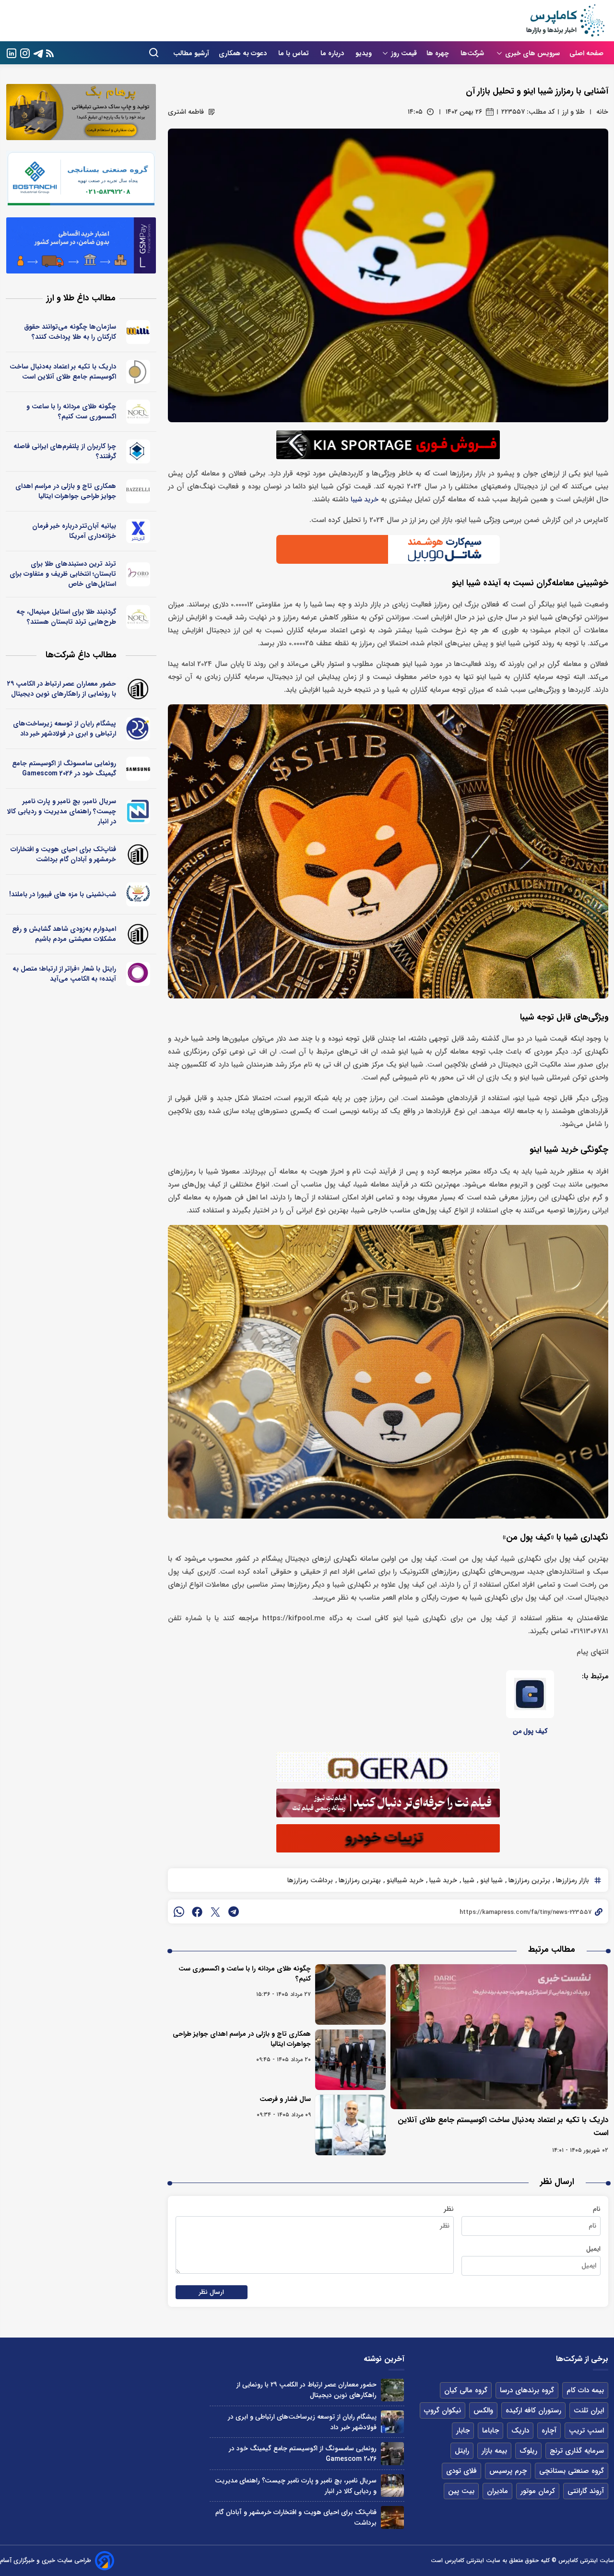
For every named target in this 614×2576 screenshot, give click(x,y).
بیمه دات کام (585, 2390)
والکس (483, 2410)
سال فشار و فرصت (285, 2099)
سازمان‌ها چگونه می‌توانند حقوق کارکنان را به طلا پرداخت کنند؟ (70, 332)
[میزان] (138, 812)
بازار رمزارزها (572, 1880)
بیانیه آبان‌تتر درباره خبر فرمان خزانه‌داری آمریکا (74, 531)
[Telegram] (38, 53)
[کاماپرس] (565, 21)
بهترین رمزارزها (359, 1880)
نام (597, 2209)
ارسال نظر (212, 2292)
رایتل (462, 2451)
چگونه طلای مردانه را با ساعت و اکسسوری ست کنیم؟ (245, 1974)
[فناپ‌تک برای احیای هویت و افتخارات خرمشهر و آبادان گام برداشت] (392, 2517)
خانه (602, 112)
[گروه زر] (138, 894)
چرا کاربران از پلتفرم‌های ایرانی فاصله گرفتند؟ (65, 451)
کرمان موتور (538, 2491)
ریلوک (528, 2451)
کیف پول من (530, 1731)
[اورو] (138, 574)
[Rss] (50, 53)
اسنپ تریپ (586, 2431)
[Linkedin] (12, 53)
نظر (449, 2209)
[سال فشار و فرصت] (350, 2125)
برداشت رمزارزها (310, 1880)
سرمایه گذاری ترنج (577, 2451)
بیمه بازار (494, 2451)
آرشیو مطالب (191, 53)
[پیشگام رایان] (138, 729)
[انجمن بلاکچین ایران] (138, 451)
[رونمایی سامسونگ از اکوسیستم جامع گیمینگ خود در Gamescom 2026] (392, 2453)
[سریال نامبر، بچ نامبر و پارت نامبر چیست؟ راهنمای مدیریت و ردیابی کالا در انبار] (392, 2486)
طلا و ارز (573, 112)
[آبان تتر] (138, 531)
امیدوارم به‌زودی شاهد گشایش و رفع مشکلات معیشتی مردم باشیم (64, 934)
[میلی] (138, 332)
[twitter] (215, 1911)
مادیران (497, 2491)
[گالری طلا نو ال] (138, 412)
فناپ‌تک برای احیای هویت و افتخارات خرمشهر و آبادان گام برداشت (63, 854)
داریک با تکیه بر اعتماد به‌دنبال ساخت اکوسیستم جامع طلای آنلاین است (63, 372)
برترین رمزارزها (528, 1880)
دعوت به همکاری (244, 53)
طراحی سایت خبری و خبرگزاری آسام (46, 2560)
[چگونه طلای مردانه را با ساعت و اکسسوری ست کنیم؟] (350, 1994)
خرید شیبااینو (404, 1880)
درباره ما (333, 53)
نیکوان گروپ (443, 2410)
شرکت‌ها (473, 53)
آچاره (549, 2431)
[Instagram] (25, 53)
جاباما (490, 2431)
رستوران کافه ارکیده (533, 2410)
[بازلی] (138, 491)
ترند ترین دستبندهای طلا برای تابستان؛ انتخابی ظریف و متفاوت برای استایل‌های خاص (63, 574)
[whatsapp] (179, 1911)
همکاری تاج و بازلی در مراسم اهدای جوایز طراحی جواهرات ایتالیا (242, 2039)
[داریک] (138, 372)
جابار (463, 2431)
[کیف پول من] (530, 1694)
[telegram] (234, 1911)
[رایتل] (138, 974)
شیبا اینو (490, 1880)
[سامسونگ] (138, 769)
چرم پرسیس (508, 2471)
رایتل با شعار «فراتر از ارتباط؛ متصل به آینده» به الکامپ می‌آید (64, 974)
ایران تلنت (589, 2410)
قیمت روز (404, 53)
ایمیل (593, 2249)
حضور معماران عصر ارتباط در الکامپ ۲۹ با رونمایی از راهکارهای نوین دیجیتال (62, 689)
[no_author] (138, 689)
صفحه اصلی (586, 53)
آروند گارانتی (586, 2491)
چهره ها (439, 53)
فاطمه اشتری (186, 112)
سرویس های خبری (532, 53)
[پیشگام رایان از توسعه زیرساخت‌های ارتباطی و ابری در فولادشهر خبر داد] (392, 2422)
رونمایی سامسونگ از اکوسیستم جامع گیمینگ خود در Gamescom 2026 (64, 768)
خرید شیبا (365, 500)
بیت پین (461, 2491)
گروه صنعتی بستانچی (572, 2471)
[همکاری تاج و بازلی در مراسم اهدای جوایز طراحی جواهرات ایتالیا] (350, 2060)
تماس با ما (295, 53)
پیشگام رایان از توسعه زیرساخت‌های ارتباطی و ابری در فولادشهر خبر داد (65, 729)
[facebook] (197, 1911)
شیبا (468, 1880)
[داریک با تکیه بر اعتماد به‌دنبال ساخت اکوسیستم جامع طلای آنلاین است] (499, 2037)
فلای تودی (461, 2471)
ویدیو (364, 53)
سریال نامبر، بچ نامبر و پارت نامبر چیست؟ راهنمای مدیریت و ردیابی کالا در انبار (62, 811)
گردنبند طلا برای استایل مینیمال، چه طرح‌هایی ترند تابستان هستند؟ (66, 617)
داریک (520, 2431)
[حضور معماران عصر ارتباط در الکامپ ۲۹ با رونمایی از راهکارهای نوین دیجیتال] (392, 2390)
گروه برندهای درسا (527, 2390)
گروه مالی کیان (466, 2390)
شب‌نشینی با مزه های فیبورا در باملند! (63, 894)
